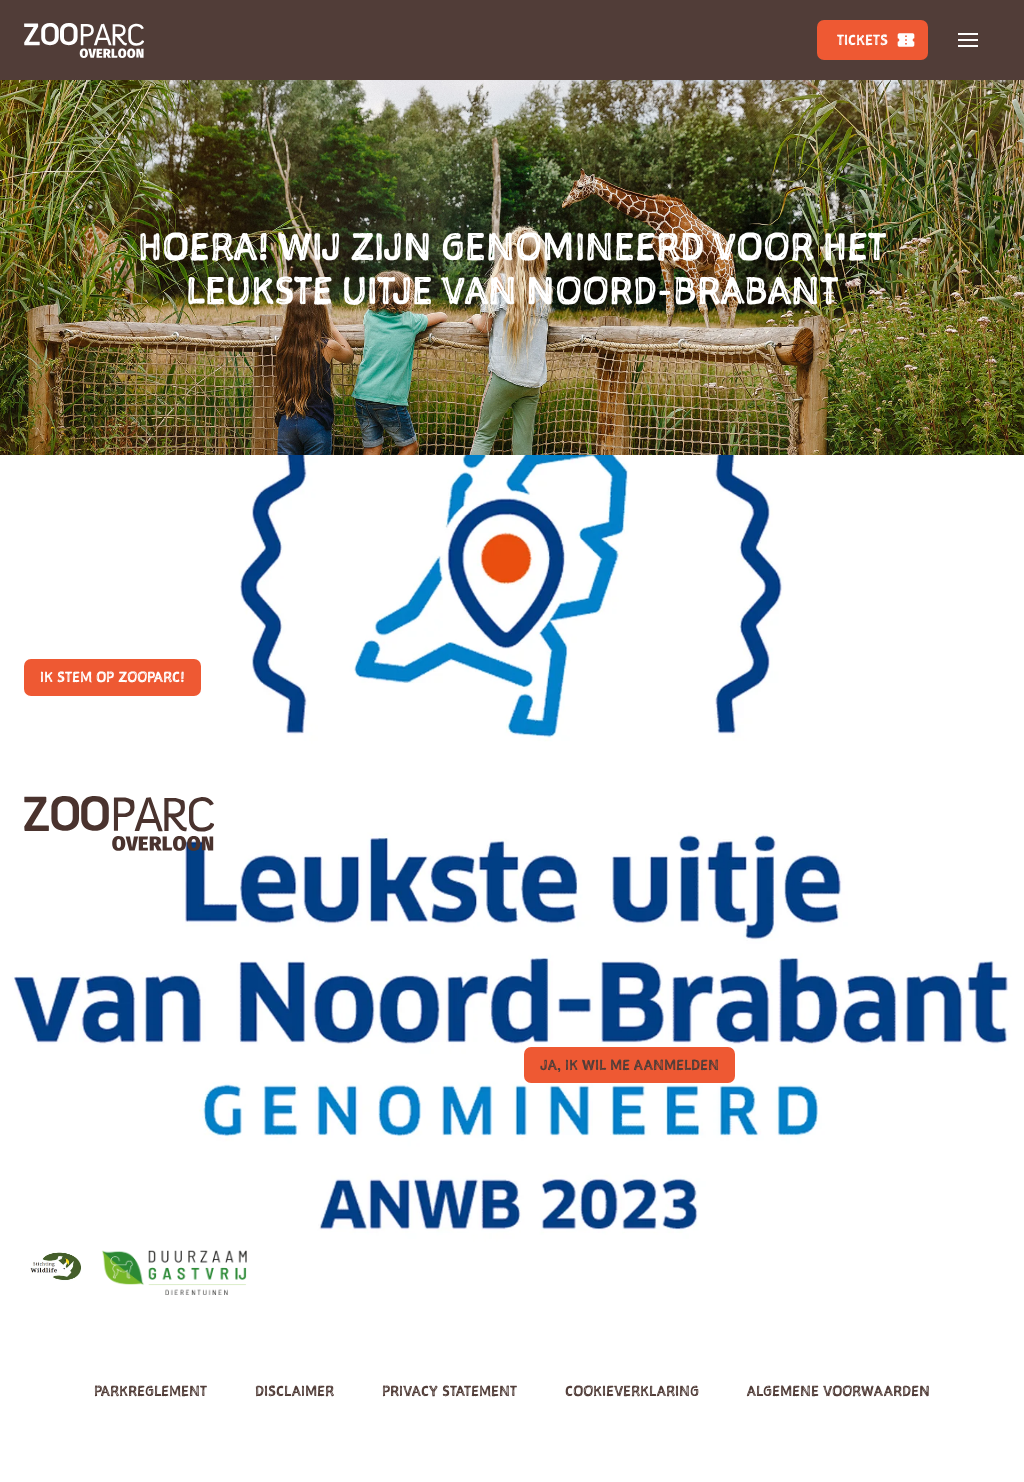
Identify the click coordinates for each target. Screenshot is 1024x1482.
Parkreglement (150, 1390)
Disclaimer (294, 1390)
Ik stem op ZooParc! (112, 676)
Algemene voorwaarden (838, 1390)
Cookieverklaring (632, 1390)
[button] (968, 40)
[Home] (84, 40)
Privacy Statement (449, 1390)
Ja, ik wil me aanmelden (629, 1064)
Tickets (862, 39)
